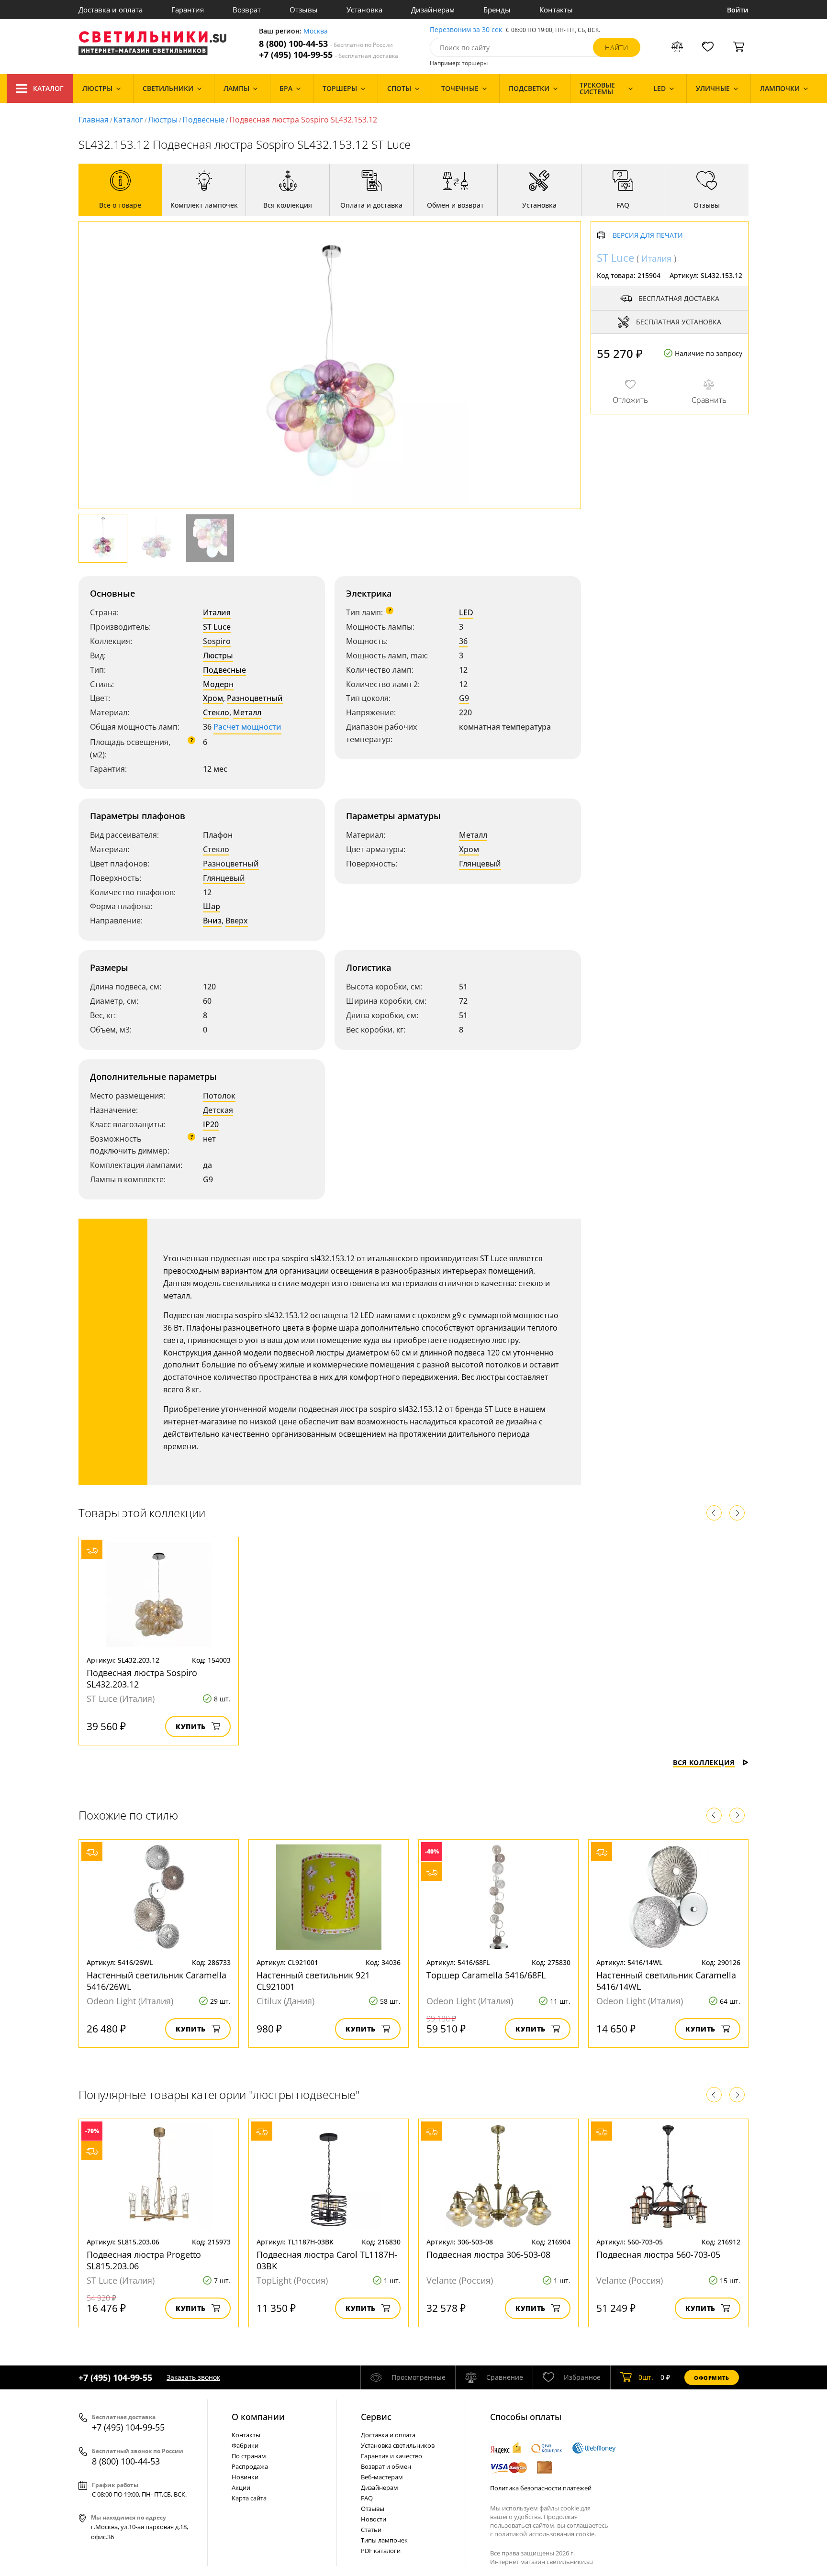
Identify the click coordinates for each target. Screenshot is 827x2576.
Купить (191, 1727)
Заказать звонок (193, 2377)
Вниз (212, 921)
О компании (258, 2417)
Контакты (556, 10)
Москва (316, 31)
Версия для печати (648, 236)
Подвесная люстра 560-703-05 (658, 2254)
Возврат (247, 10)
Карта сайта (249, 2498)
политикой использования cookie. (545, 2534)
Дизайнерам (433, 10)
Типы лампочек (384, 2540)
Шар (212, 906)
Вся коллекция (704, 1762)
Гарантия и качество (391, 2456)
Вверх (237, 921)
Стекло (216, 712)
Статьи (371, 2530)
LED (466, 612)
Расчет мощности (247, 727)
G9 (464, 698)
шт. (646, 2377)
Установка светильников (398, 2445)
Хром (213, 698)
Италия (217, 612)
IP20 (211, 1124)
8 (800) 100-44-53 (326, 44)
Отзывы (304, 10)
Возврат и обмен (386, 2466)
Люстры (163, 120)
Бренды (497, 10)
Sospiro (217, 641)
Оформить (712, 2378)
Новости (374, 2519)
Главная (94, 120)
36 (463, 641)
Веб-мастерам (382, 2477)
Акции (241, 2487)
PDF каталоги (381, 2551)
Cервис (376, 2417)
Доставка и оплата (111, 10)
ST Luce (217, 627)
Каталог (48, 88)
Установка (364, 10)
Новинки (245, 2477)
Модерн (218, 684)
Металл (247, 712)
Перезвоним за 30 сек (466, 30)
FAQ (367, 2498)
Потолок (219, 1096)
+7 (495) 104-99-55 (329, 55)
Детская (218, 1110)
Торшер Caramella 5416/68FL (486, 1975)
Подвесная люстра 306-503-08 (488, 2254)
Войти (738, 10)
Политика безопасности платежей (541, 2488)
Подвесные (203, 120)
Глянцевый (224, 878)
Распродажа (250, 2466)
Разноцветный (255, 698)
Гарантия (188, 10)
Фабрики (245, 2445)
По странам (249, 2456)
